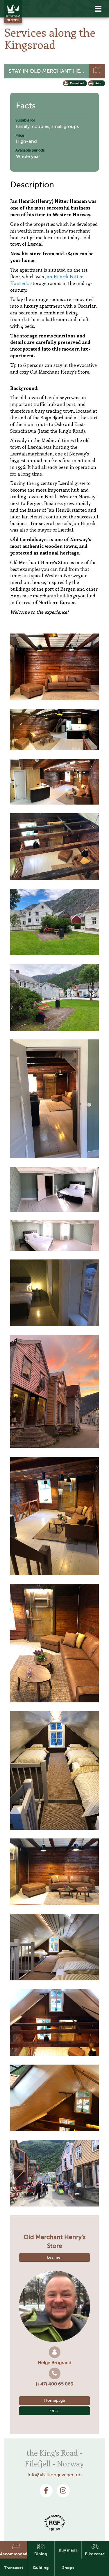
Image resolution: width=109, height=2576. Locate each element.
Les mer (54, 2257)
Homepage (55, 2400)
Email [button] (54, 2411)
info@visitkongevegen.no (55, 2475)
